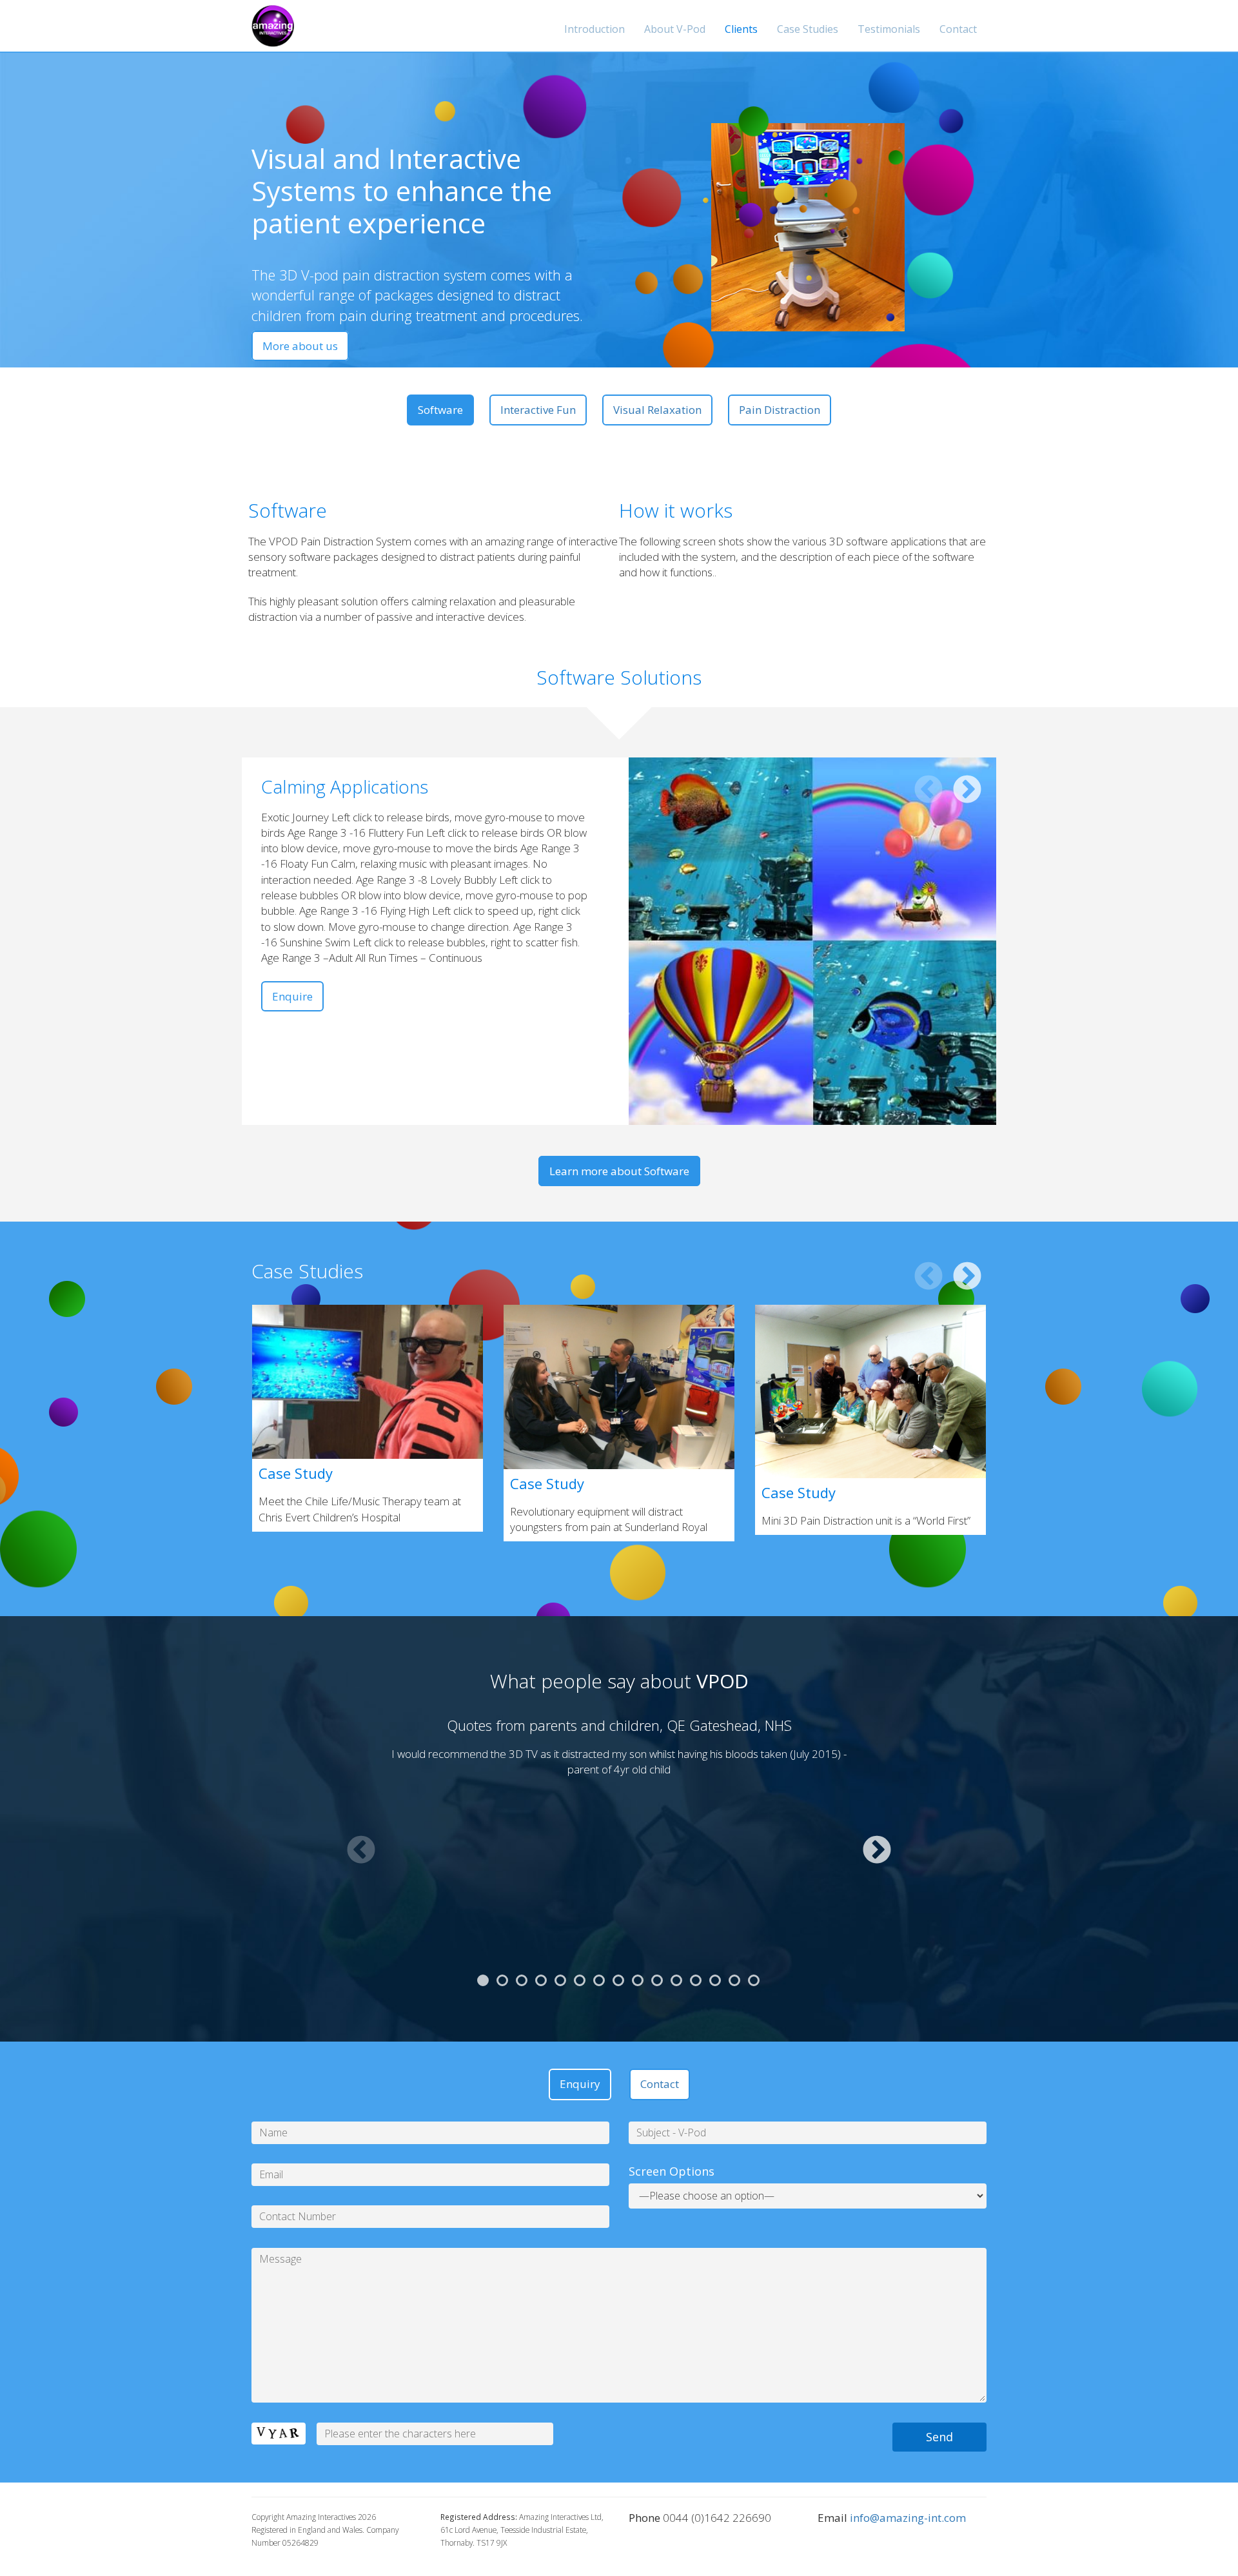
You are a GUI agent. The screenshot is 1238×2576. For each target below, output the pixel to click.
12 (696, 1980)
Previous (928, 790)
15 (754, 1980)
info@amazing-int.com (908, 2518)
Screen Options (672, 2171)
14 (734, 1980)
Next (967, 790)
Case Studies (808, 29)
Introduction (594, 29)
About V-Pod (675, 29)
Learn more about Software (619, 1171)
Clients (741, 29)
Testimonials (889, 29)
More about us (300, 346)
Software (440, 410)
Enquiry (580, 2084)
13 (715, 1980)
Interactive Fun (538, 410)
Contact (958, 29)
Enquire (292, 996)
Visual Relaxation (657, 410)
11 (676, 1980)
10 (657, 1980)
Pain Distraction (780, 410)
